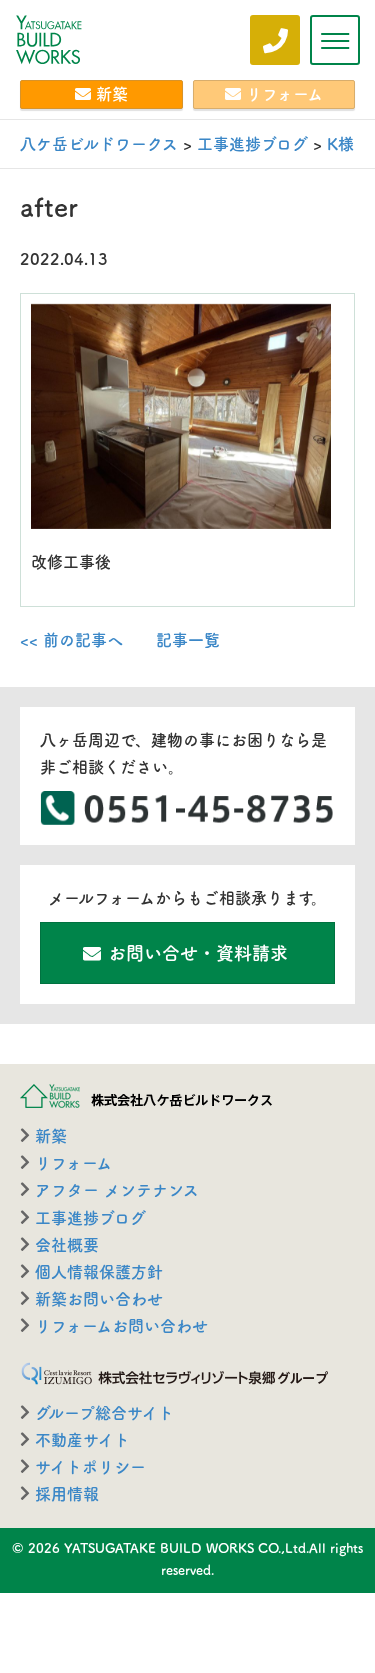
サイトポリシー (90, 1467)
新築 (112, 94)
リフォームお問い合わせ (121, 1326)
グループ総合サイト (104, 1413)
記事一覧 (188, 640)
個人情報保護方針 (99, 1272)
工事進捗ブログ (90, 1218)
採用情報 (67, 1494)
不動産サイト (82, 1440)
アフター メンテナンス (117, 1190)
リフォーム (284, 94)
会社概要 (67, 1245)
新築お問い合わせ (99, 1299)
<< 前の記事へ (71, 640)
